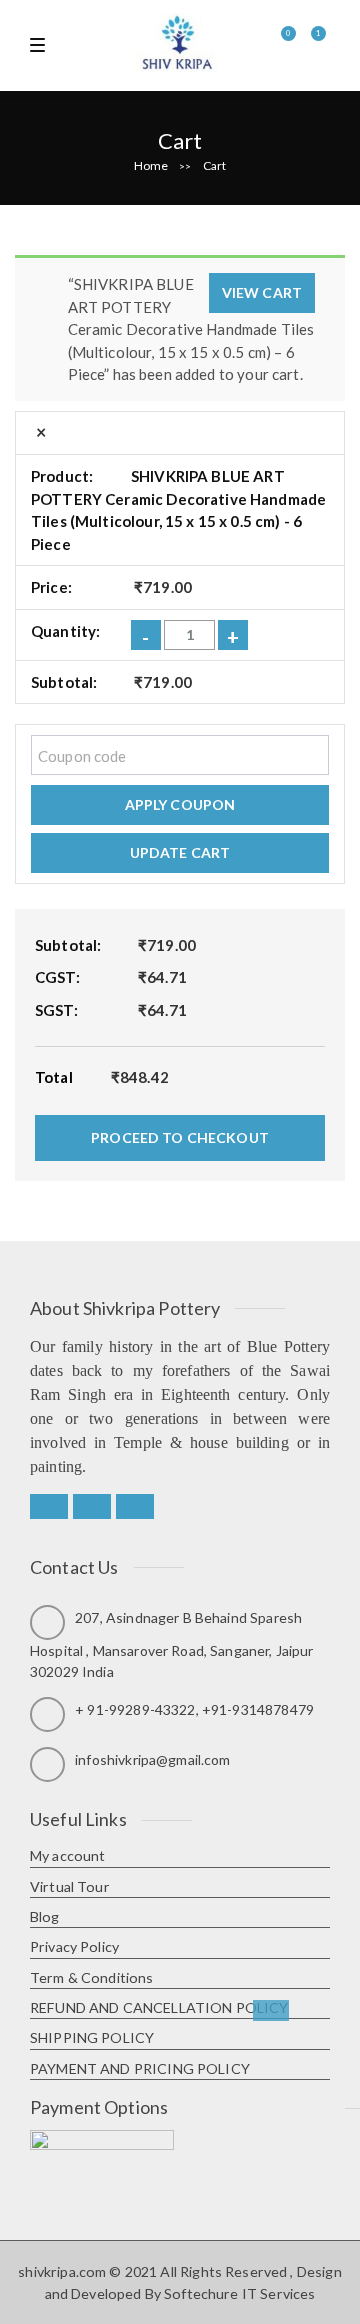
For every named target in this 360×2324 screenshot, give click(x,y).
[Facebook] (49, 1507)
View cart (262, 292)
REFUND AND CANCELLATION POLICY (159, 2007)
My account (68, 1855)
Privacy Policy (74, 1946)
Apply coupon (180, 804)
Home (151, 165)
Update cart (180, 852)
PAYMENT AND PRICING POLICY (140, 2068)
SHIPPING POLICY (92, 2037)
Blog (45, 1916)
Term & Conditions (92, 1977)
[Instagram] (135, 1507)
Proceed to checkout (180, 1137)
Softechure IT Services (239, 2293)
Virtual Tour (70, 1886)
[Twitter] (92, 1507)
